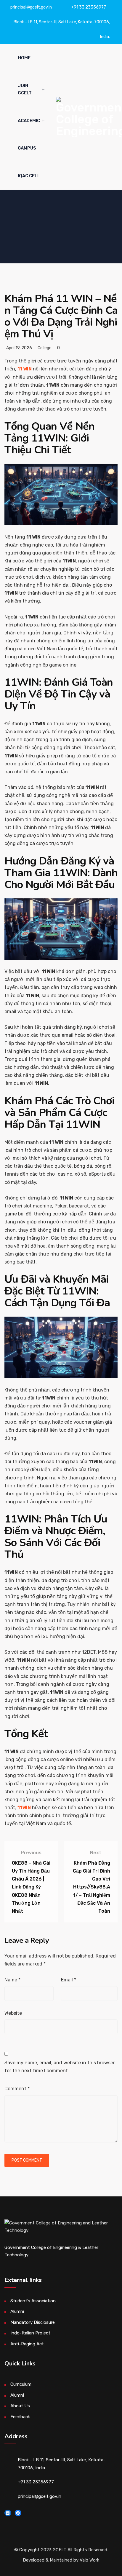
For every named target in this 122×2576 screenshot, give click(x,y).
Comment (17, 2089)
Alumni (17, 2311)
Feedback (20, 2417)
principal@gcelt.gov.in (31, 7)
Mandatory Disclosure (33, 2322)
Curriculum (21, 2384)
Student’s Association (33, 2301)
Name (12, 1980)
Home (24, 58)
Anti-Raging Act (27, 2344)
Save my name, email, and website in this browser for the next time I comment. (60, 2067)
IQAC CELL (29, 176)
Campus (27, 148)
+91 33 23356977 (89, 7)
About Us (20, 2406)
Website (13, 2013)
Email (69, 1980)
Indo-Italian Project (30, 2333)
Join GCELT (25, 89)
